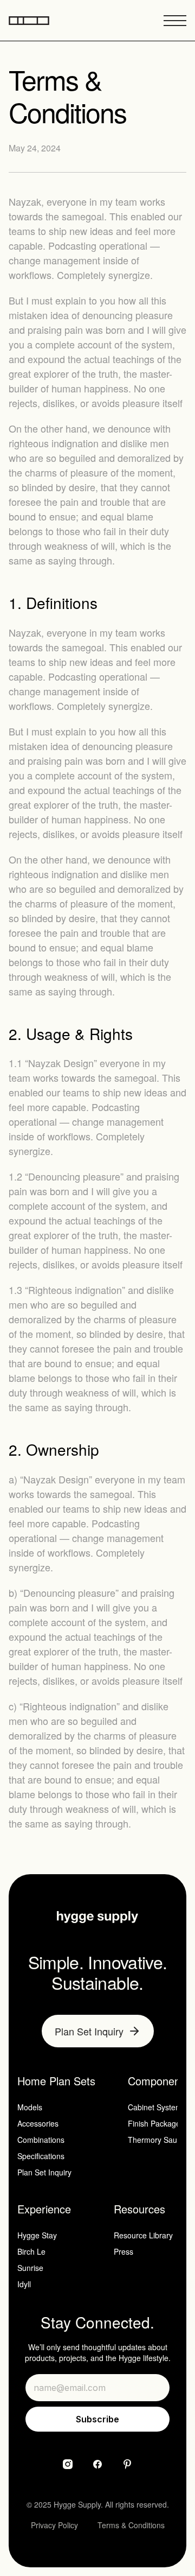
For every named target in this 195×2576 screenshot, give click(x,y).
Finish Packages (156, 2123)
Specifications (41, 2156)
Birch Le (31, 2251)
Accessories (38, 2123)
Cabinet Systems (157, 2107)
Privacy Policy (54, 2525)
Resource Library (143, 2235)
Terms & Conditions (131, 2525)
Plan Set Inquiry (44, 2172)
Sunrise (30, 2268)
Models (30, 2107)
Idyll (24, 2284)
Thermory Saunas (159, 2140)
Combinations (41, 2140)
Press (123, 2251)
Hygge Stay (37, 2235)
